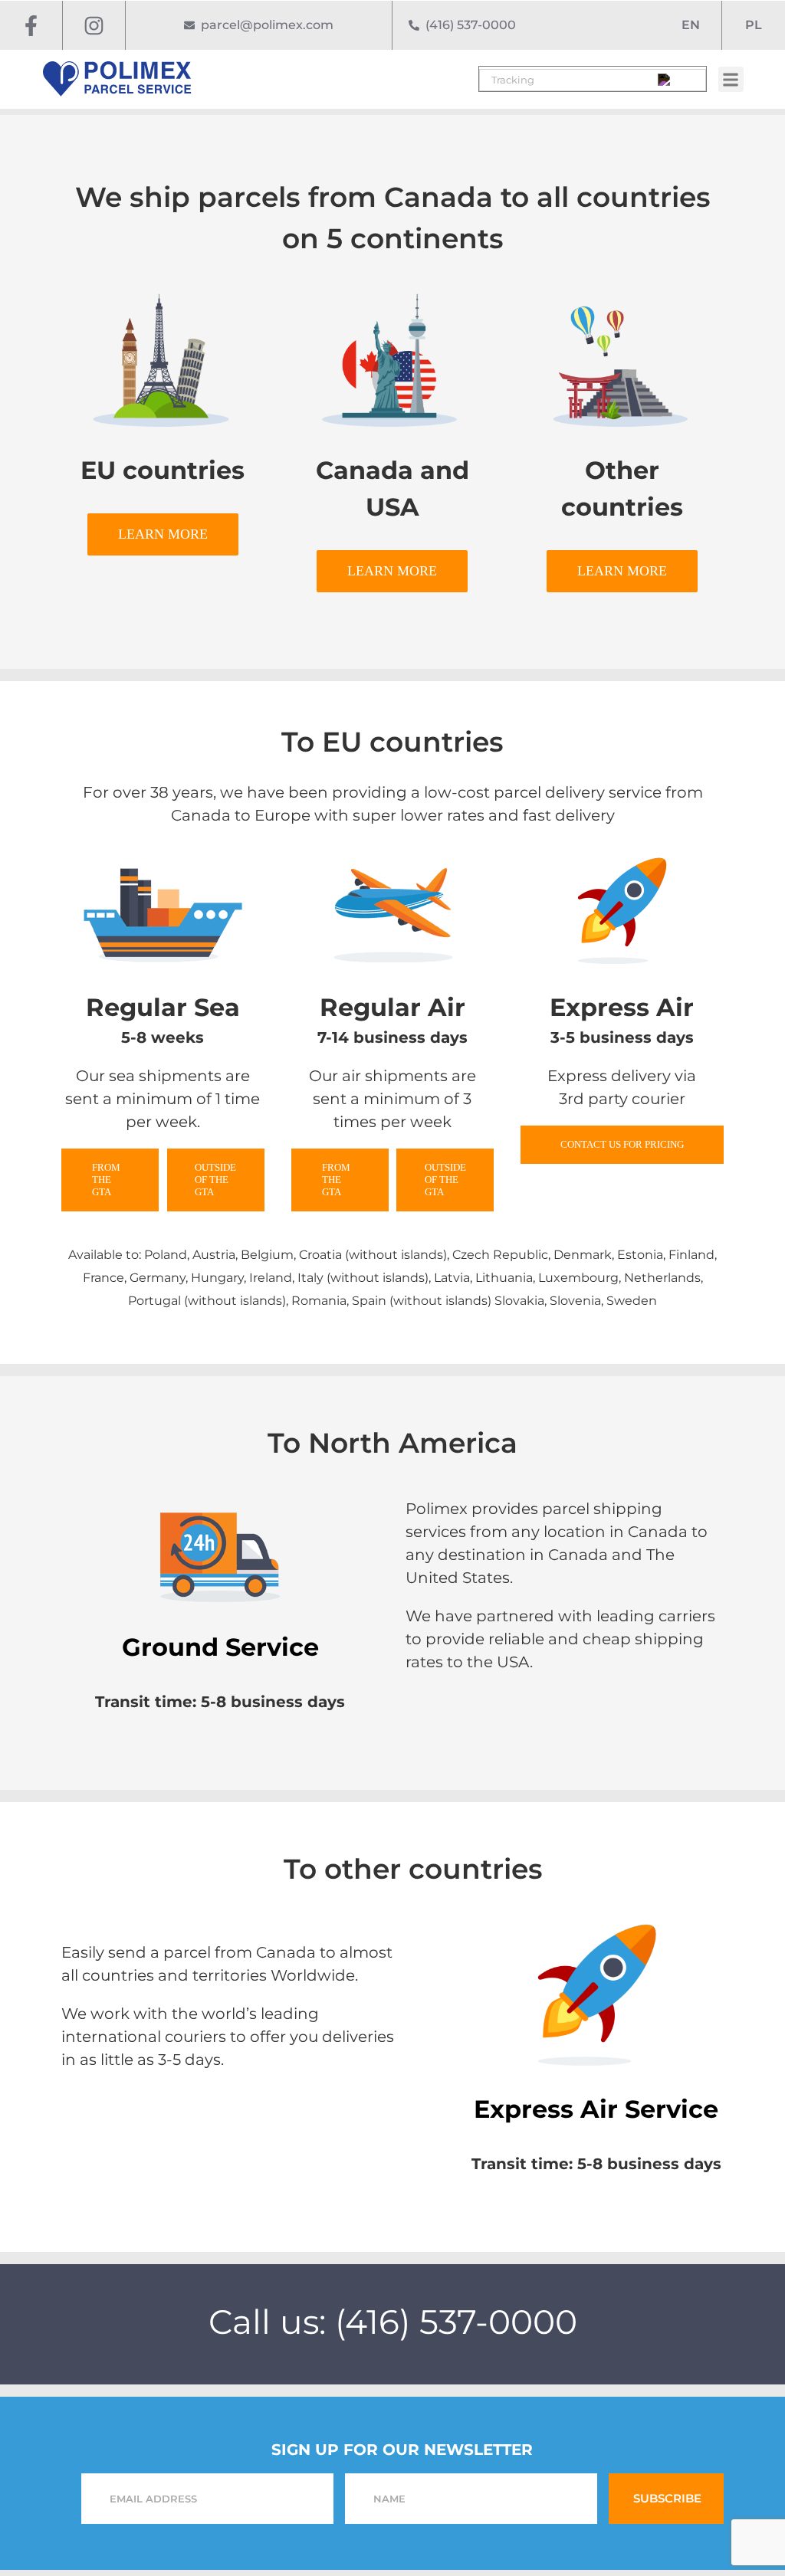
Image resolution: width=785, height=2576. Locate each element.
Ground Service (220, 1647)
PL (754, 25)
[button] (730, 79)
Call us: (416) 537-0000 (393, 2322)
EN (691, 25)
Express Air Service (596, 2109)
